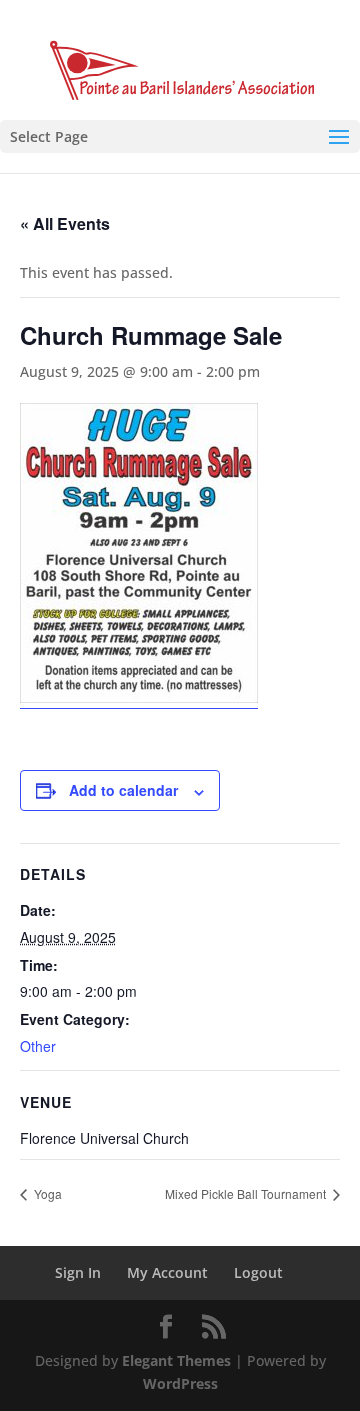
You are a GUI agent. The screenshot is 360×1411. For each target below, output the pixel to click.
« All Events (65, 223)
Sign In (78, 1272)
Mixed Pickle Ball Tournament (247, 1193)
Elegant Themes (176, 1360)
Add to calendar (123, 790)
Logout (258, 1272)
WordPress (180, 1383)
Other (38, 1046)
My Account (167, 1272)
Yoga (46, 1193)
